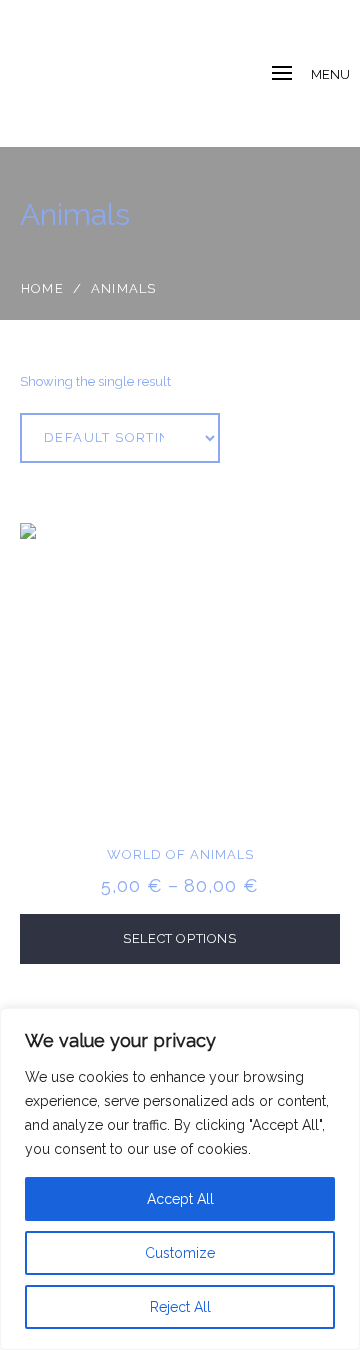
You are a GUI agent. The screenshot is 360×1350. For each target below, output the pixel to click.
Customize (180, 1253)
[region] (180, 1179)
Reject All (180, 1307)
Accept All (180, 1199)
